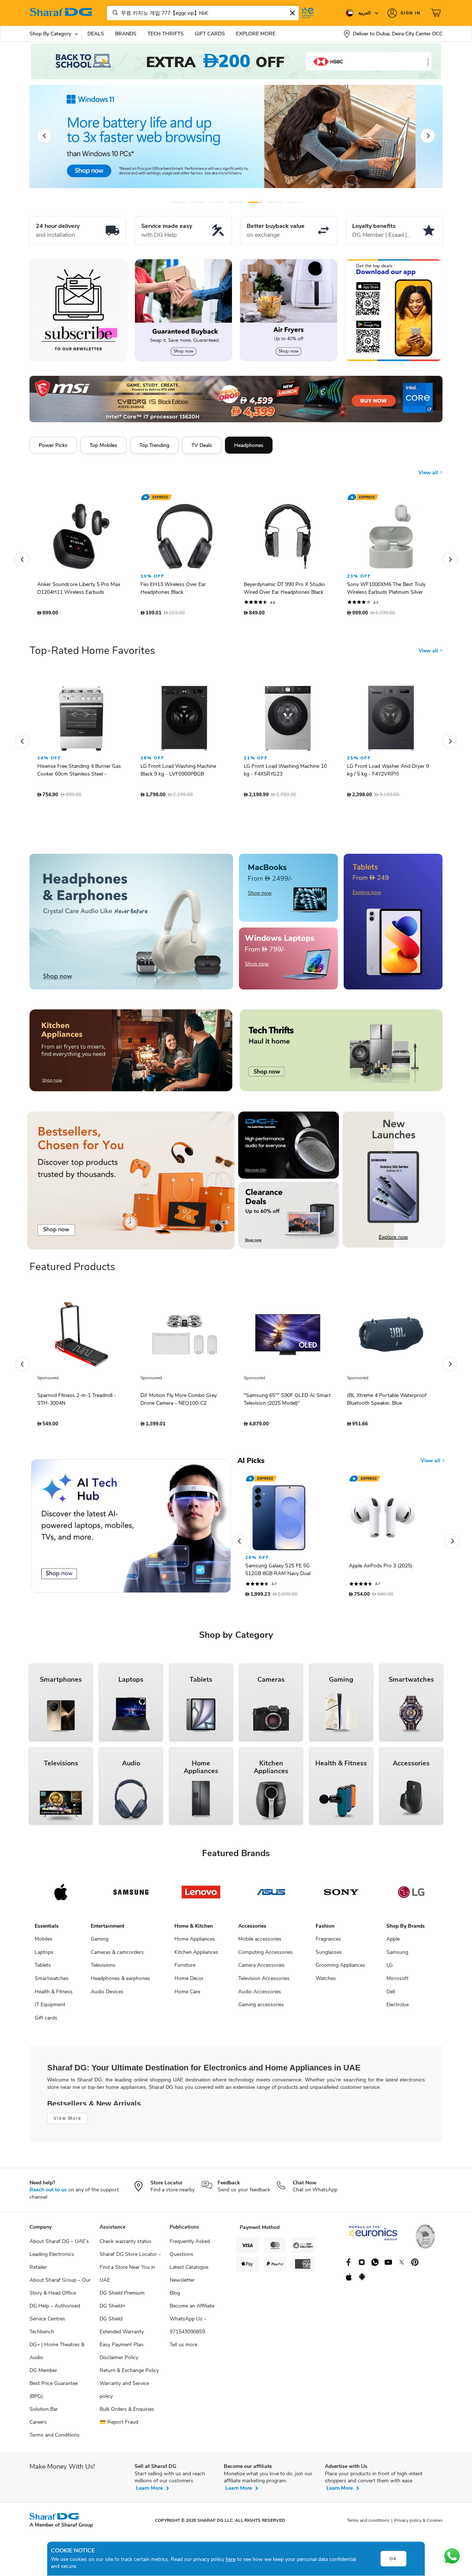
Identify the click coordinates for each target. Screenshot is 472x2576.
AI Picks (251, 1464)
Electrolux (398, 2008)
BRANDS (126, 34)
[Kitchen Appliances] (131, 1054)
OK (393, 2559)
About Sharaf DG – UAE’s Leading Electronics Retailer (59, 2258)
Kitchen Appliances (196, 1956)
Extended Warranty (122, 2335)
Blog (175, 2297)
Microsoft (398, 1982)
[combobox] (203, 13)
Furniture (185, 1969)
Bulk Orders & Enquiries (127, 2413)
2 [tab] (197, 202)
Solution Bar (44, 2413)
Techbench (42, 2335)
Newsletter (182, 2284)
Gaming (100, 1943)
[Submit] (114, 13)
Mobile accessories (260, 1943)
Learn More (149, 2492)
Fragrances (328, 1943)
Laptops (44, 1956)
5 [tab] (256, 202)
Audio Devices (107, 1995)
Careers (38, 2426)
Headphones (249, 445)
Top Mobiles (103, 445)
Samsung (397, 1956)
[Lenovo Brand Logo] (201, 1896)
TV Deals (202, 445)
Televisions (103, 1969)
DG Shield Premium (122, 2297)
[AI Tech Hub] (131, 1530)
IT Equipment (50, 2008)
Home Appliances (195, 1943)
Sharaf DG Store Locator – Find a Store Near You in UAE (130, 2271)
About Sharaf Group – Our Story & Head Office (60, 2290)
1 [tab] (178, 202)
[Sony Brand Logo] (341, 1896)
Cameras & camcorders (117, 1956)
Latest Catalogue (189, 2271)
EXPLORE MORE (256, 34)
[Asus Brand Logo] (271, 1896)
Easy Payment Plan (122, 2348)
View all (429, 467)
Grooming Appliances (340, 1969)
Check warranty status (126, 2245)
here (231, 2559)
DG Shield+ (112, 2310)
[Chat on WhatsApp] (452, 2556)
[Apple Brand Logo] (61, 1896)
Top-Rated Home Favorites (92, 654)
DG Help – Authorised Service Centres (55, 2316)
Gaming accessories (261, 2008)
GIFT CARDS (210, 34)
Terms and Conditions (55, 2439)
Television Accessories (264, 1982)
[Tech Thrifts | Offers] (341, 1054)
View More (67, 2122)
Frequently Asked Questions (190, 2251)
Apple (393, 1943)
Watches (326, 1982)
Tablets (43, 1969)
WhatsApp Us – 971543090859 (188, 2329)
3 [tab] (217, 202)
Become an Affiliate (192, 2310)
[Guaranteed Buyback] (183, 310)
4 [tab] (236, 202)
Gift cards (46, 2022)
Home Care (187, 1995)
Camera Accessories (261, 1969)
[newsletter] (78, 310)
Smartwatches (52, 1982)
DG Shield (111, 2322)
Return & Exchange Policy (129, 2374)
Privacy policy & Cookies (418, 2524)
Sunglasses (329, 1956)
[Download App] (394, 310)
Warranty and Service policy (124, 2393)
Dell (391, 1995)
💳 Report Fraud (119, 2426)
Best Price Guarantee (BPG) (54, 2393)
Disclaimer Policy (119, 2361)
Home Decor (189, 1982)
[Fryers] (289, 310)
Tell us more (183, 2348)
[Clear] (292, 13)
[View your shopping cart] (437, 13)
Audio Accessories (260, 1995)
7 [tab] (295, 202)
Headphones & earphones (120, 1982)
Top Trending (154, 445)
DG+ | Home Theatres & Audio (57, 2355)
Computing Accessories (265, 1956)
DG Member (43, 2374)
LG (390, 1969)
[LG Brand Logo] (411, 1896)
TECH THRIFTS (166, 34)
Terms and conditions (368, 2524)
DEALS (96, 34)
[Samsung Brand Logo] (131, 1896)
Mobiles (44, 1943)
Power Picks (53, 445)
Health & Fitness (54, 1995)
